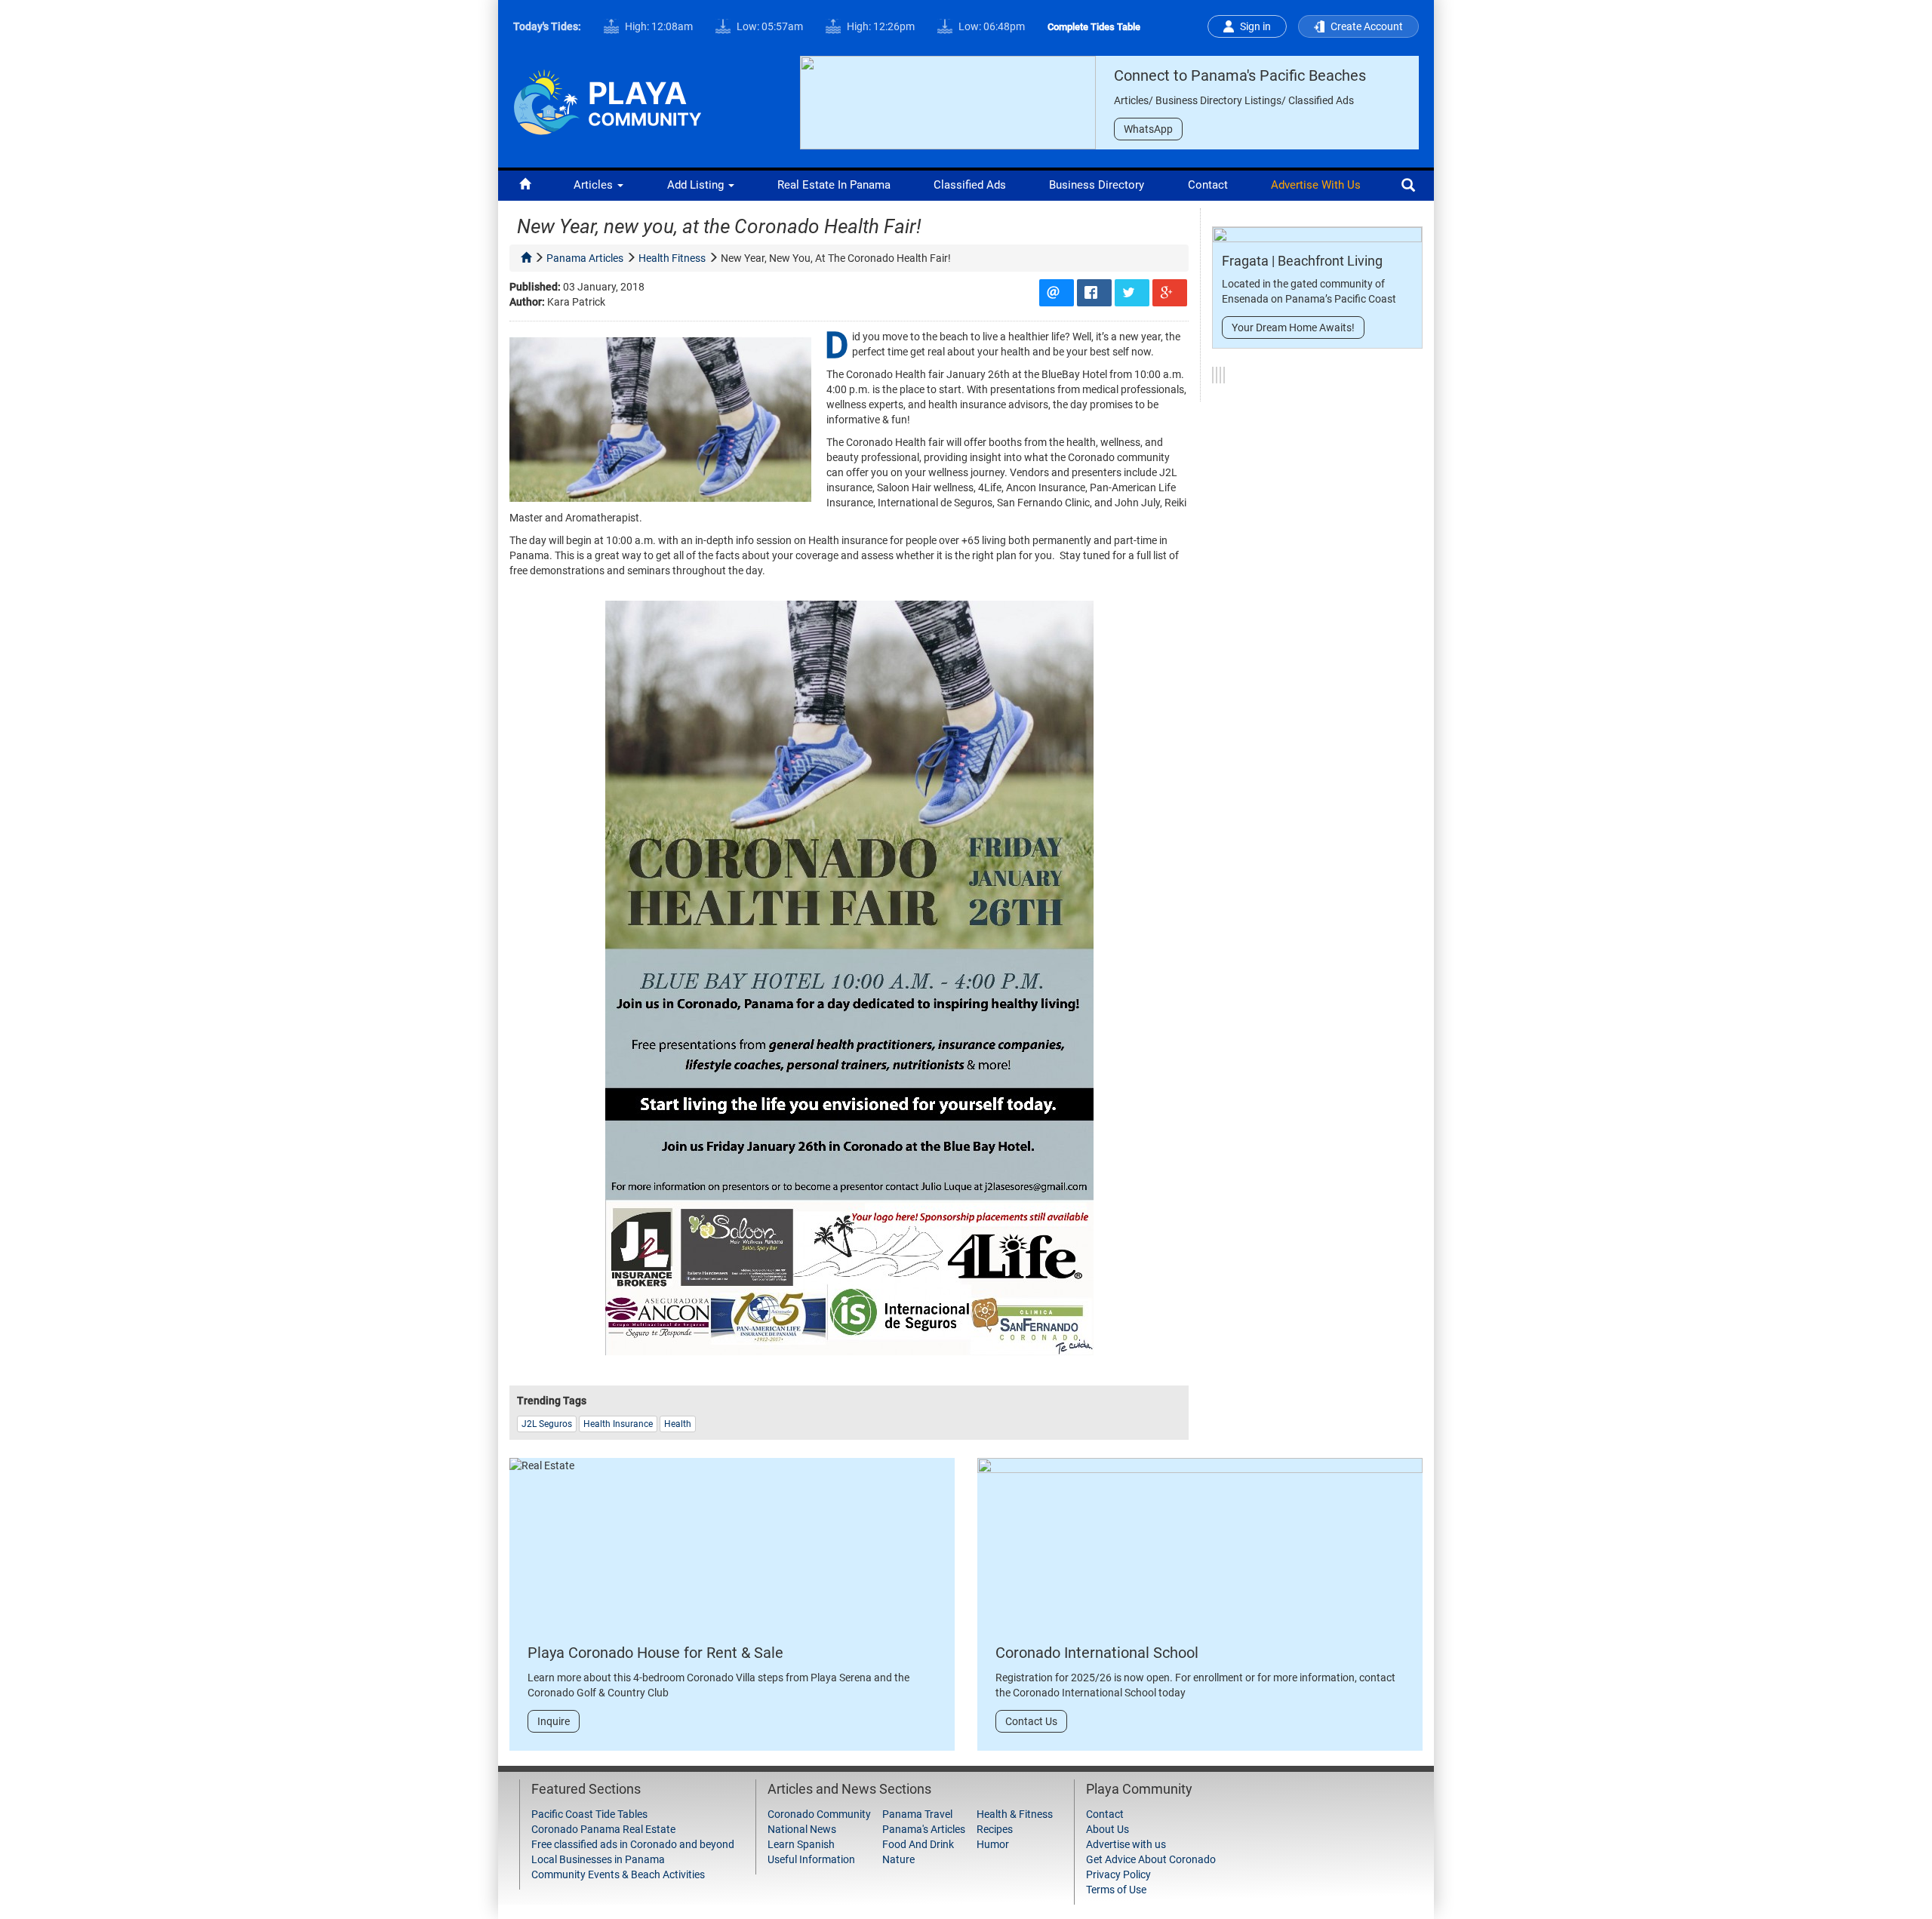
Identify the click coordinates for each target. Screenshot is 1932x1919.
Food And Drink (918, 1844)
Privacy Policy (1118, 1874)
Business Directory (1097, 185)
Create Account (1367, 26)
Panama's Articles (924, 1829)
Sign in (1255, 26)
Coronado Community (819, 1814)
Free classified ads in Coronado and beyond (633, 1844)
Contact (1208, 185)
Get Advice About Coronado (1151, 1859)
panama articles (585, 258)
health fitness (672, 258)
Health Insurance (618, 1424)
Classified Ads (970, 185)
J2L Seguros (547, 1424)
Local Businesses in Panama (598, 1859)
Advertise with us (1316, 185)
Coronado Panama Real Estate (603, 1829)
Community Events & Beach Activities (618, 1874)
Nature (898, 1859)
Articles (595, 185)
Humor (993, 1844)
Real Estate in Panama (834, 185)
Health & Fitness (1015, 1814)
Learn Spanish (801, 1844)
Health (678, 1424)
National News (802, 1829)
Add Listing (697, 185)
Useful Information (811, 1859)
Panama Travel (917, 1814)
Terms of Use (1116, 1890)
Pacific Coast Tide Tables (589, 1814)
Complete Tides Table (1094, 27)
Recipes (995, 1829)
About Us (1108, 1829)
